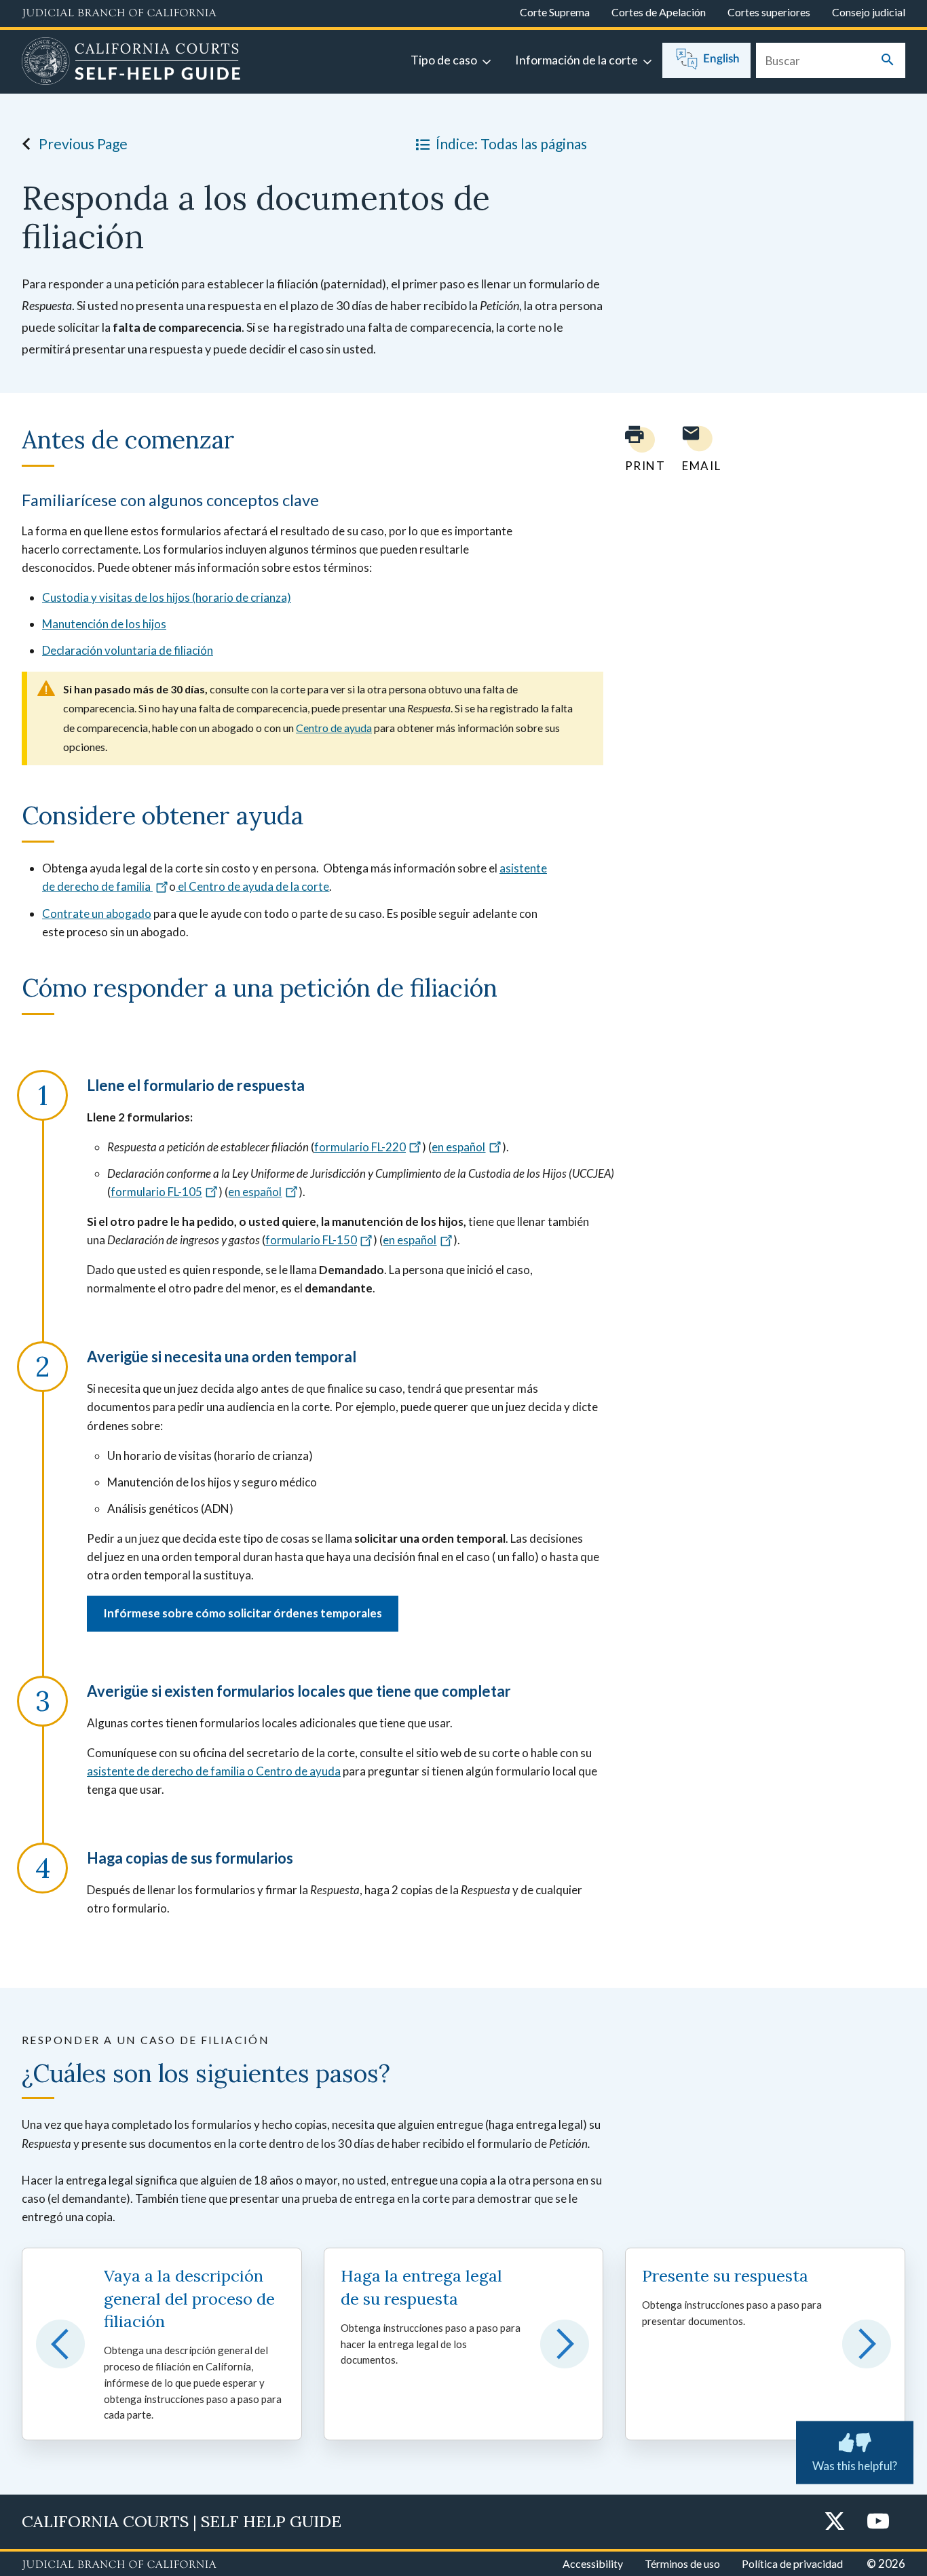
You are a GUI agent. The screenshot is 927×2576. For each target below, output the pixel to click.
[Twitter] (835, 2522)
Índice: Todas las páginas (511, 143)
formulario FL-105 (156, 1192)
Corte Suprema (555, 12)
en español (458, 1147)
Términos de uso (682, 2563)
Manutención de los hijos (104, 624)
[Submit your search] (888, 61)
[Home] (131, 63)
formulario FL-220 (360, 1147)
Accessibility (593, 2563)
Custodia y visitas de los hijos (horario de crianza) (167, 597)
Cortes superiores (769, 12)
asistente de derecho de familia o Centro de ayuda (214, 1771)
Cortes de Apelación (659, 12)
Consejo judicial (869, 12)
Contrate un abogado (97, 914)
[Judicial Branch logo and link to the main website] (119, 14)
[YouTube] (878, 2522)
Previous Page (83, 143)
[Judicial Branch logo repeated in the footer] (119, 2565)
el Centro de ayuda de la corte (252, 886)
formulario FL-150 (311, 1240)
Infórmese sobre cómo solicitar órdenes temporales (243, 1613)
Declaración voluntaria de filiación (128, 650)
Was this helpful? (855, 2466)
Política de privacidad (792, 2563)
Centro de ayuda (334, 728)
